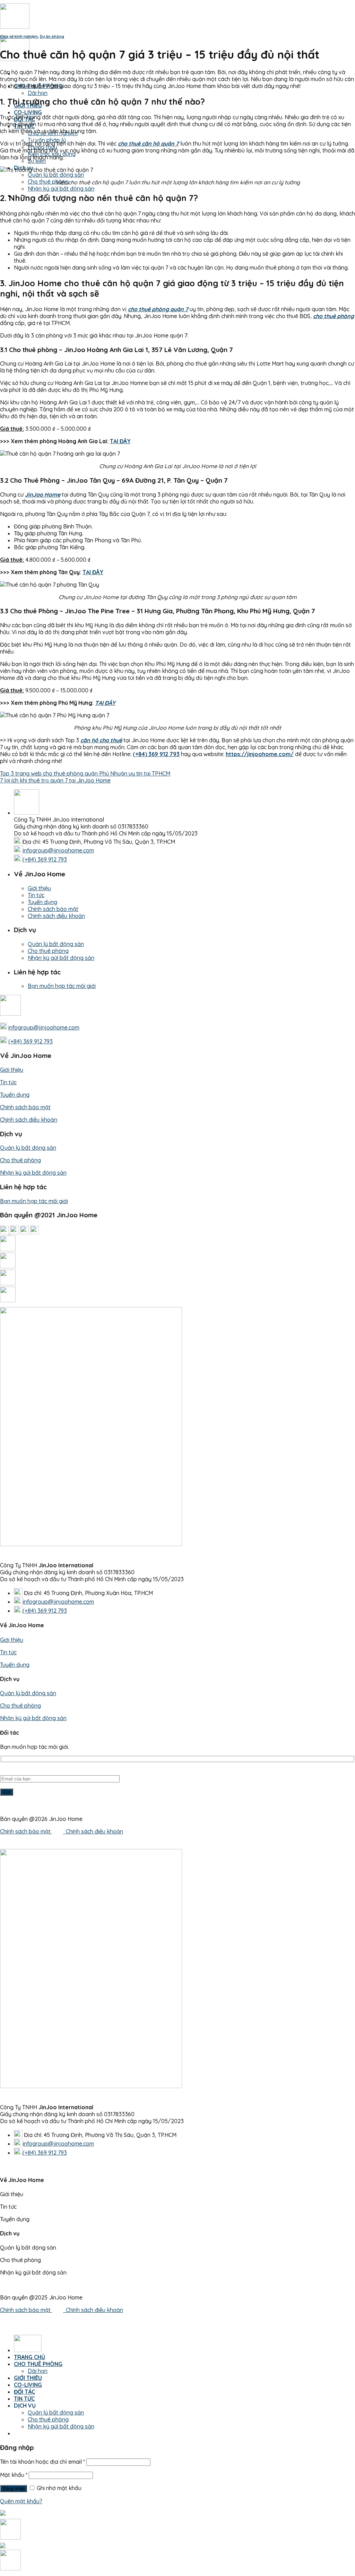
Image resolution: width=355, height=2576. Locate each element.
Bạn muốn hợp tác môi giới (62, 986)
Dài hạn (38, 93)
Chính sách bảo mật (53, 909)
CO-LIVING (28, 112)
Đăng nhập (14, 2489)
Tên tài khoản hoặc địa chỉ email (42, 2462)
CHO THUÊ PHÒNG (38, 2364)
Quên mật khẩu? (21, 2501)
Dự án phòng (52, 36)
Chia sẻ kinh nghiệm (19, 36)
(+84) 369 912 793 (45, 859)
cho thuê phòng (334, 316)
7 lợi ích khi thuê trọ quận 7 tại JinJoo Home (55, 780)
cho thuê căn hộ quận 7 (148, 143)
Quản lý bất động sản (56, 175)
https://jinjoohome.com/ (260, 754)
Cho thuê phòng (48, 182)
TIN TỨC (24, 2399)
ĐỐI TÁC (24, 2392)
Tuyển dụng (42, 902)
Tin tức (36, 895)
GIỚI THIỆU (28, 2378)
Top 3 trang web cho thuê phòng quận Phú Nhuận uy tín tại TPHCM (85, 773)
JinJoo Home (43, 494)
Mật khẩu (14, 2475)
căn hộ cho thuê (101, 740)
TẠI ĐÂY (120, 441)
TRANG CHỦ (29, 2357)
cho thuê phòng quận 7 (158, 309)
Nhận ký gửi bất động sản (61, 189)
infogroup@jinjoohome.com (58, 850)
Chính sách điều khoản (56, 916)
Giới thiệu (39, 888)
